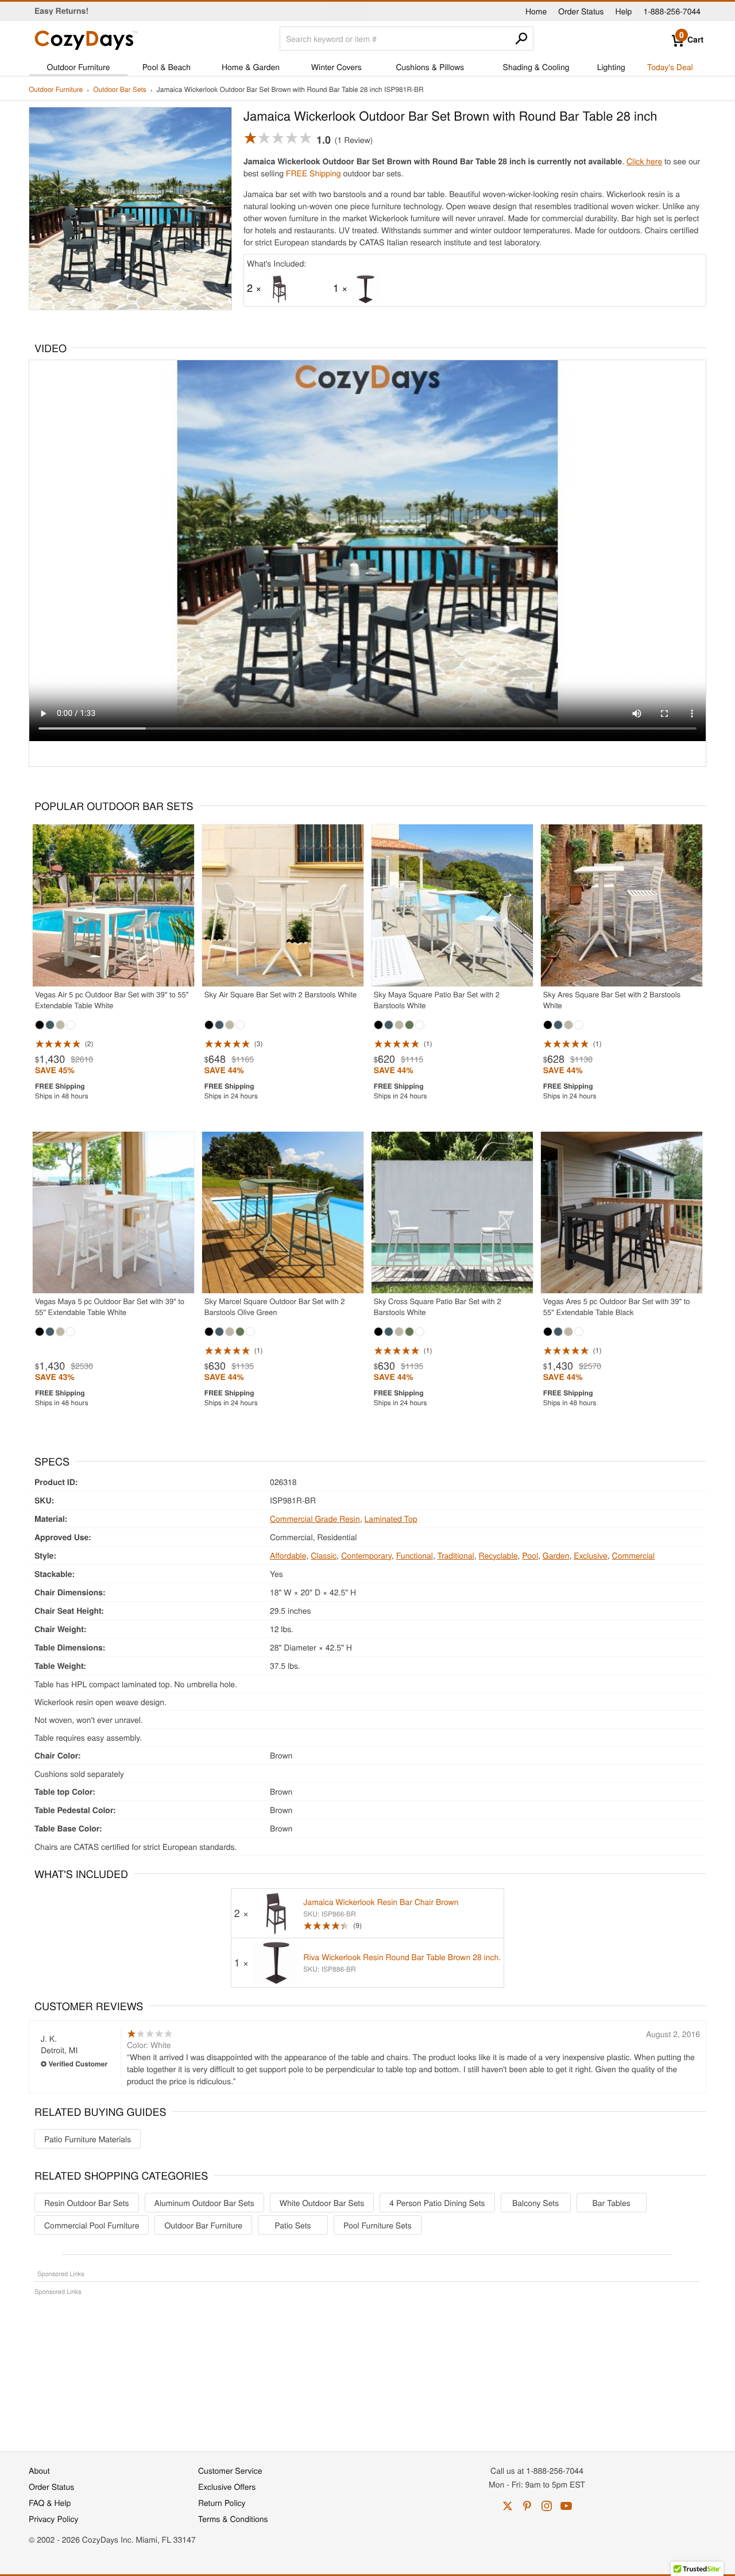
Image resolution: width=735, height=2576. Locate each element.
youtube (566, 2506)
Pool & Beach (167, 67)
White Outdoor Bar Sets (322, 2203)
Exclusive (591, 1555)
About (39, 2470)
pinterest (527, 2506)
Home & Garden (251, 67)
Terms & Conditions (233, 2519)
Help (624, 11)
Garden (556, 1555)
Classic (324, 1555)
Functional (415, 1555)
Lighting (611, 67)
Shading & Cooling (536, 67)
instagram (547, 2506)
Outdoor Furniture (79, 67)
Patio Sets (293, 2225)
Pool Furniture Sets (378, 2225)
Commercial (634, 1555)
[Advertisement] (367, 2367)
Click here (644, 161)
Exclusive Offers (227, 2486)
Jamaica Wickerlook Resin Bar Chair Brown (381, 1902)
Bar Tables (611, 2203)
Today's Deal (670, 67)
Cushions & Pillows (430, 67)
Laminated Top (391, 1518)
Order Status (581, 11)
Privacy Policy (54, 2519)
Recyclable (498, 1555)
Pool (530, 1555)
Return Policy (222, 2502)
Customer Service (230, 2470)
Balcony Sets (535, 2203)
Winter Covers (336, 67)
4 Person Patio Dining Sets (437, 2203)
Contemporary (366, 1555)
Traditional (456, 1555)
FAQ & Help (50, 2502)
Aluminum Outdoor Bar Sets (204, 2203)
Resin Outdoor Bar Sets (87, 2203)
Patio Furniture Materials (88, 2139)
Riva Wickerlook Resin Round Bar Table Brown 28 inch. (402, 1957)
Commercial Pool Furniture (92, 2225)
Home (536, 11)
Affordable (288, 1555)
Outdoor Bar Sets (120, 90)
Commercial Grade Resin (315, 1518)
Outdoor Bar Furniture (203, 2225)
